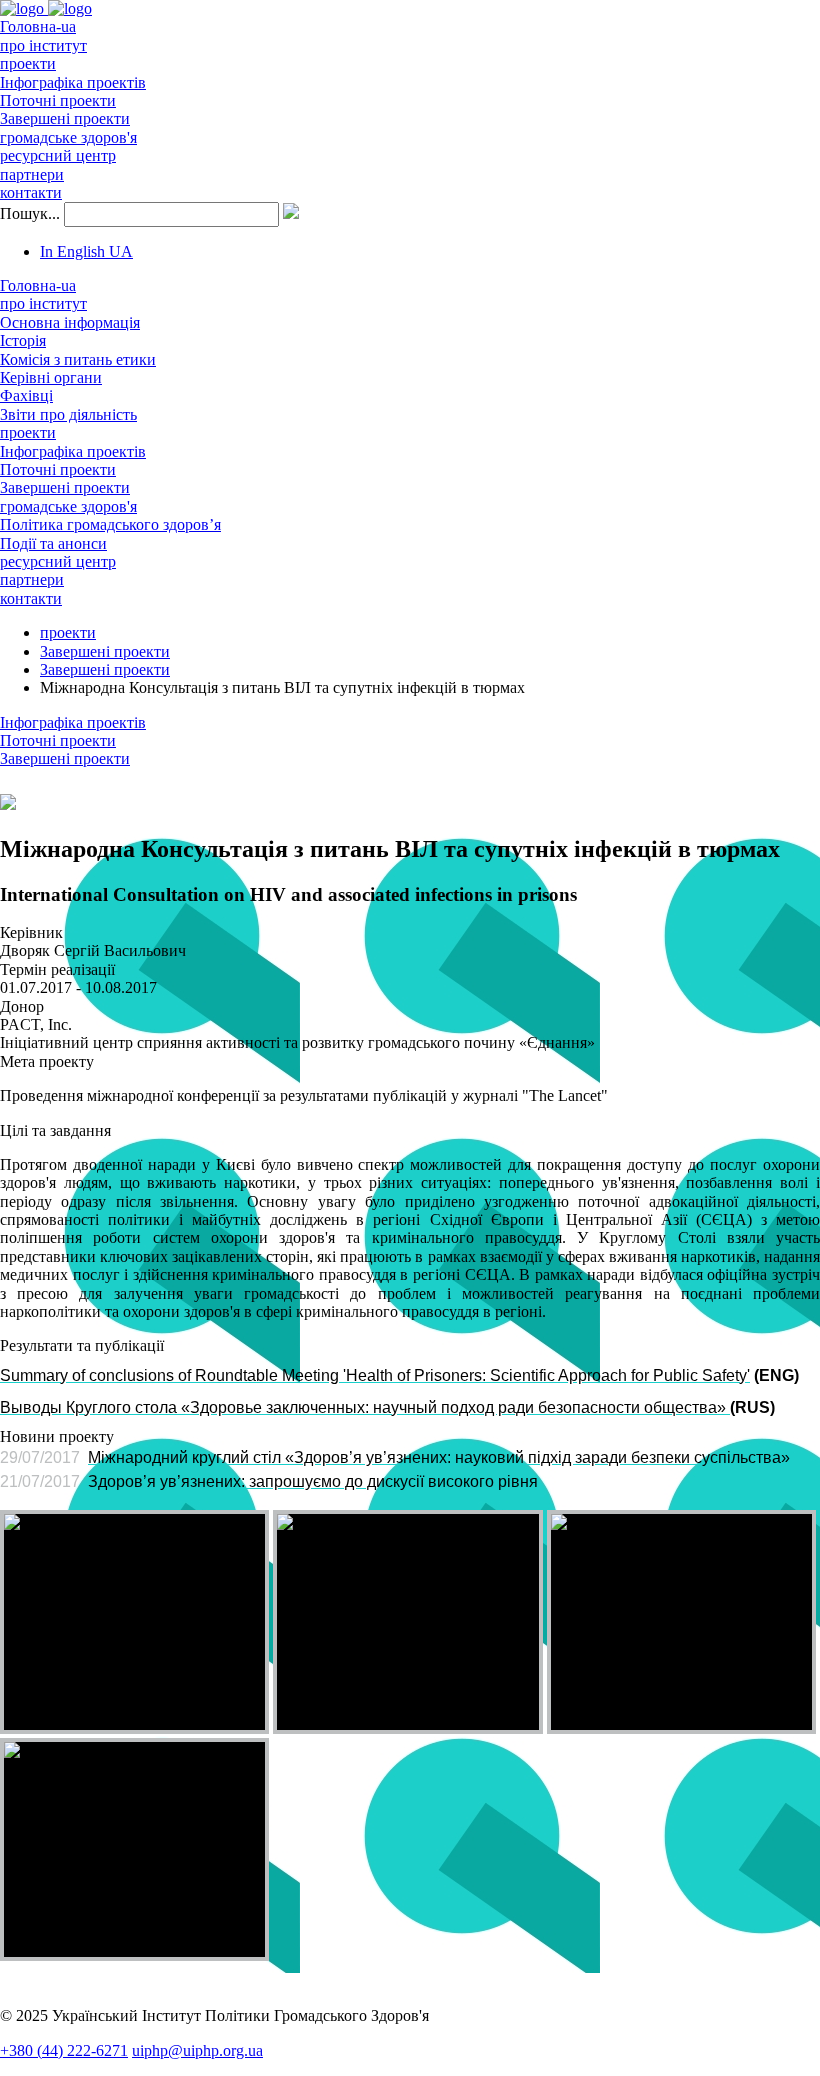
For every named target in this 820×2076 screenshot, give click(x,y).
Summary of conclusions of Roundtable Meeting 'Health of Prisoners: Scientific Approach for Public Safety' (375, 1375)
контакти (31, 192)
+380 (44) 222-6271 (64, 2050)
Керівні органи (51, 377)
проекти (28, 63)
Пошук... (30, 213)
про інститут (43, 45)
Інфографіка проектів (73, 82)
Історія (23, 340)
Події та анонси (53, 543)
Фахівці (26, 395)
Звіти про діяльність (68, 414)
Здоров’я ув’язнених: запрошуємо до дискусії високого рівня (313, 1481)
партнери (32, 174)
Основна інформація (70, 322)
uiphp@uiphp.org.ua (197, 2050)
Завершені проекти (65, 118)
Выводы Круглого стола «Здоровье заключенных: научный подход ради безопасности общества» (363, 1407)
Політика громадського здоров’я (110, 524)
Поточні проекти (58, 100)
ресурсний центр (58, 155)
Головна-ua (38, 26)
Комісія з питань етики (78, 359)
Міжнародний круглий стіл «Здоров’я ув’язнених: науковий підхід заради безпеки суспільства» (439, 1457)
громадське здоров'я (68, 137)
